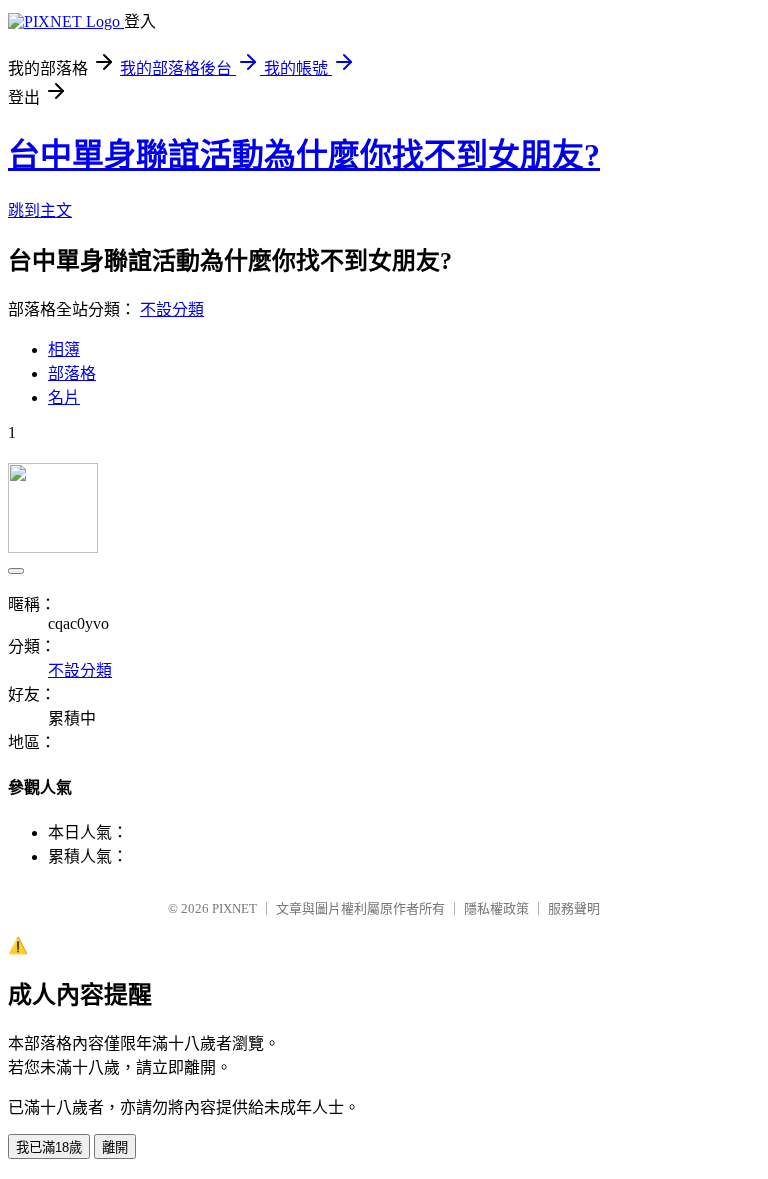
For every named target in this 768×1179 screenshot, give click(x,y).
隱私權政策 (496, 908)
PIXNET (234, 908)
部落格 (72, 373)
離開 (115, 1147)
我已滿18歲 (49, 1147)
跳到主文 (40, 210)
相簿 (64, 349)
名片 (64, 397)
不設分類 (172, 309)
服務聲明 (574, 908)
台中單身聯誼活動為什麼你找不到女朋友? (304, 155)
